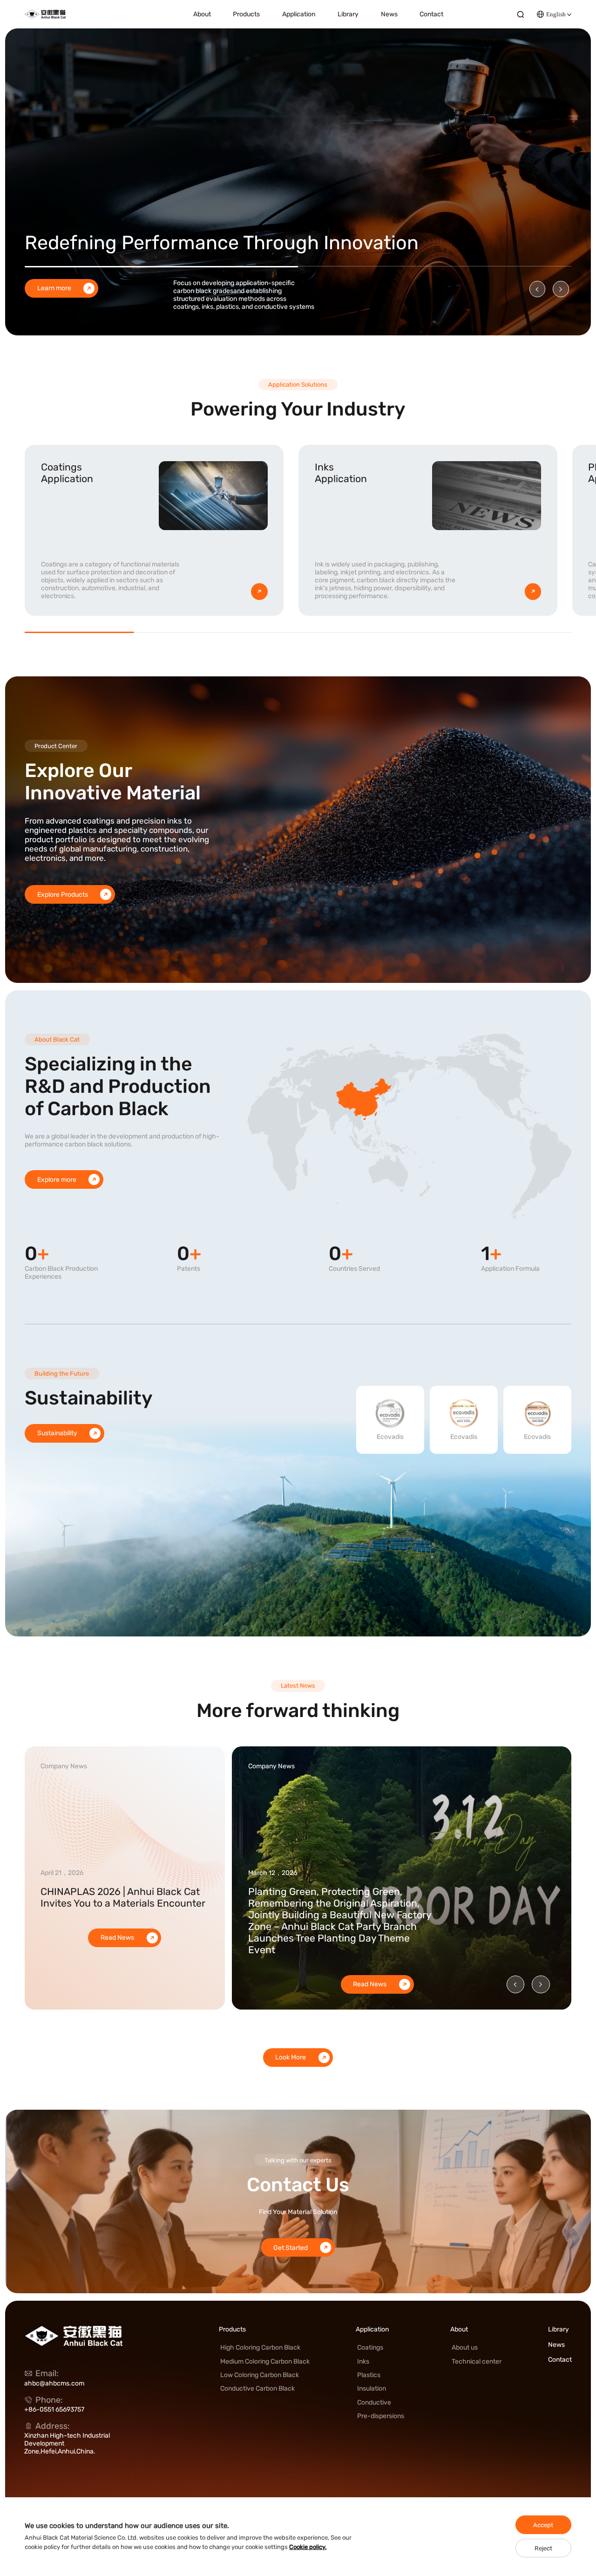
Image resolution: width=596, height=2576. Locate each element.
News (389, 14)
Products (246, 14)
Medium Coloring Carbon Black (265, 2361)
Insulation (372, 2389)
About (202, 14)
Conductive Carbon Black (257, 2389)
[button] (537, 289)
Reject (543, 2548)
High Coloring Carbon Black (260, 2348)
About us (465, 2348)
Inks (363, 2361)
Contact (431, 14)
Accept (543, 2525)
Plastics (369, 2375)
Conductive (374, 2402)
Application (299, 14)
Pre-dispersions (381, 2416)
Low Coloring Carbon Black (260, 2375)
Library (348, 14)
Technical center (477, 2361)
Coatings (370, 2348)
